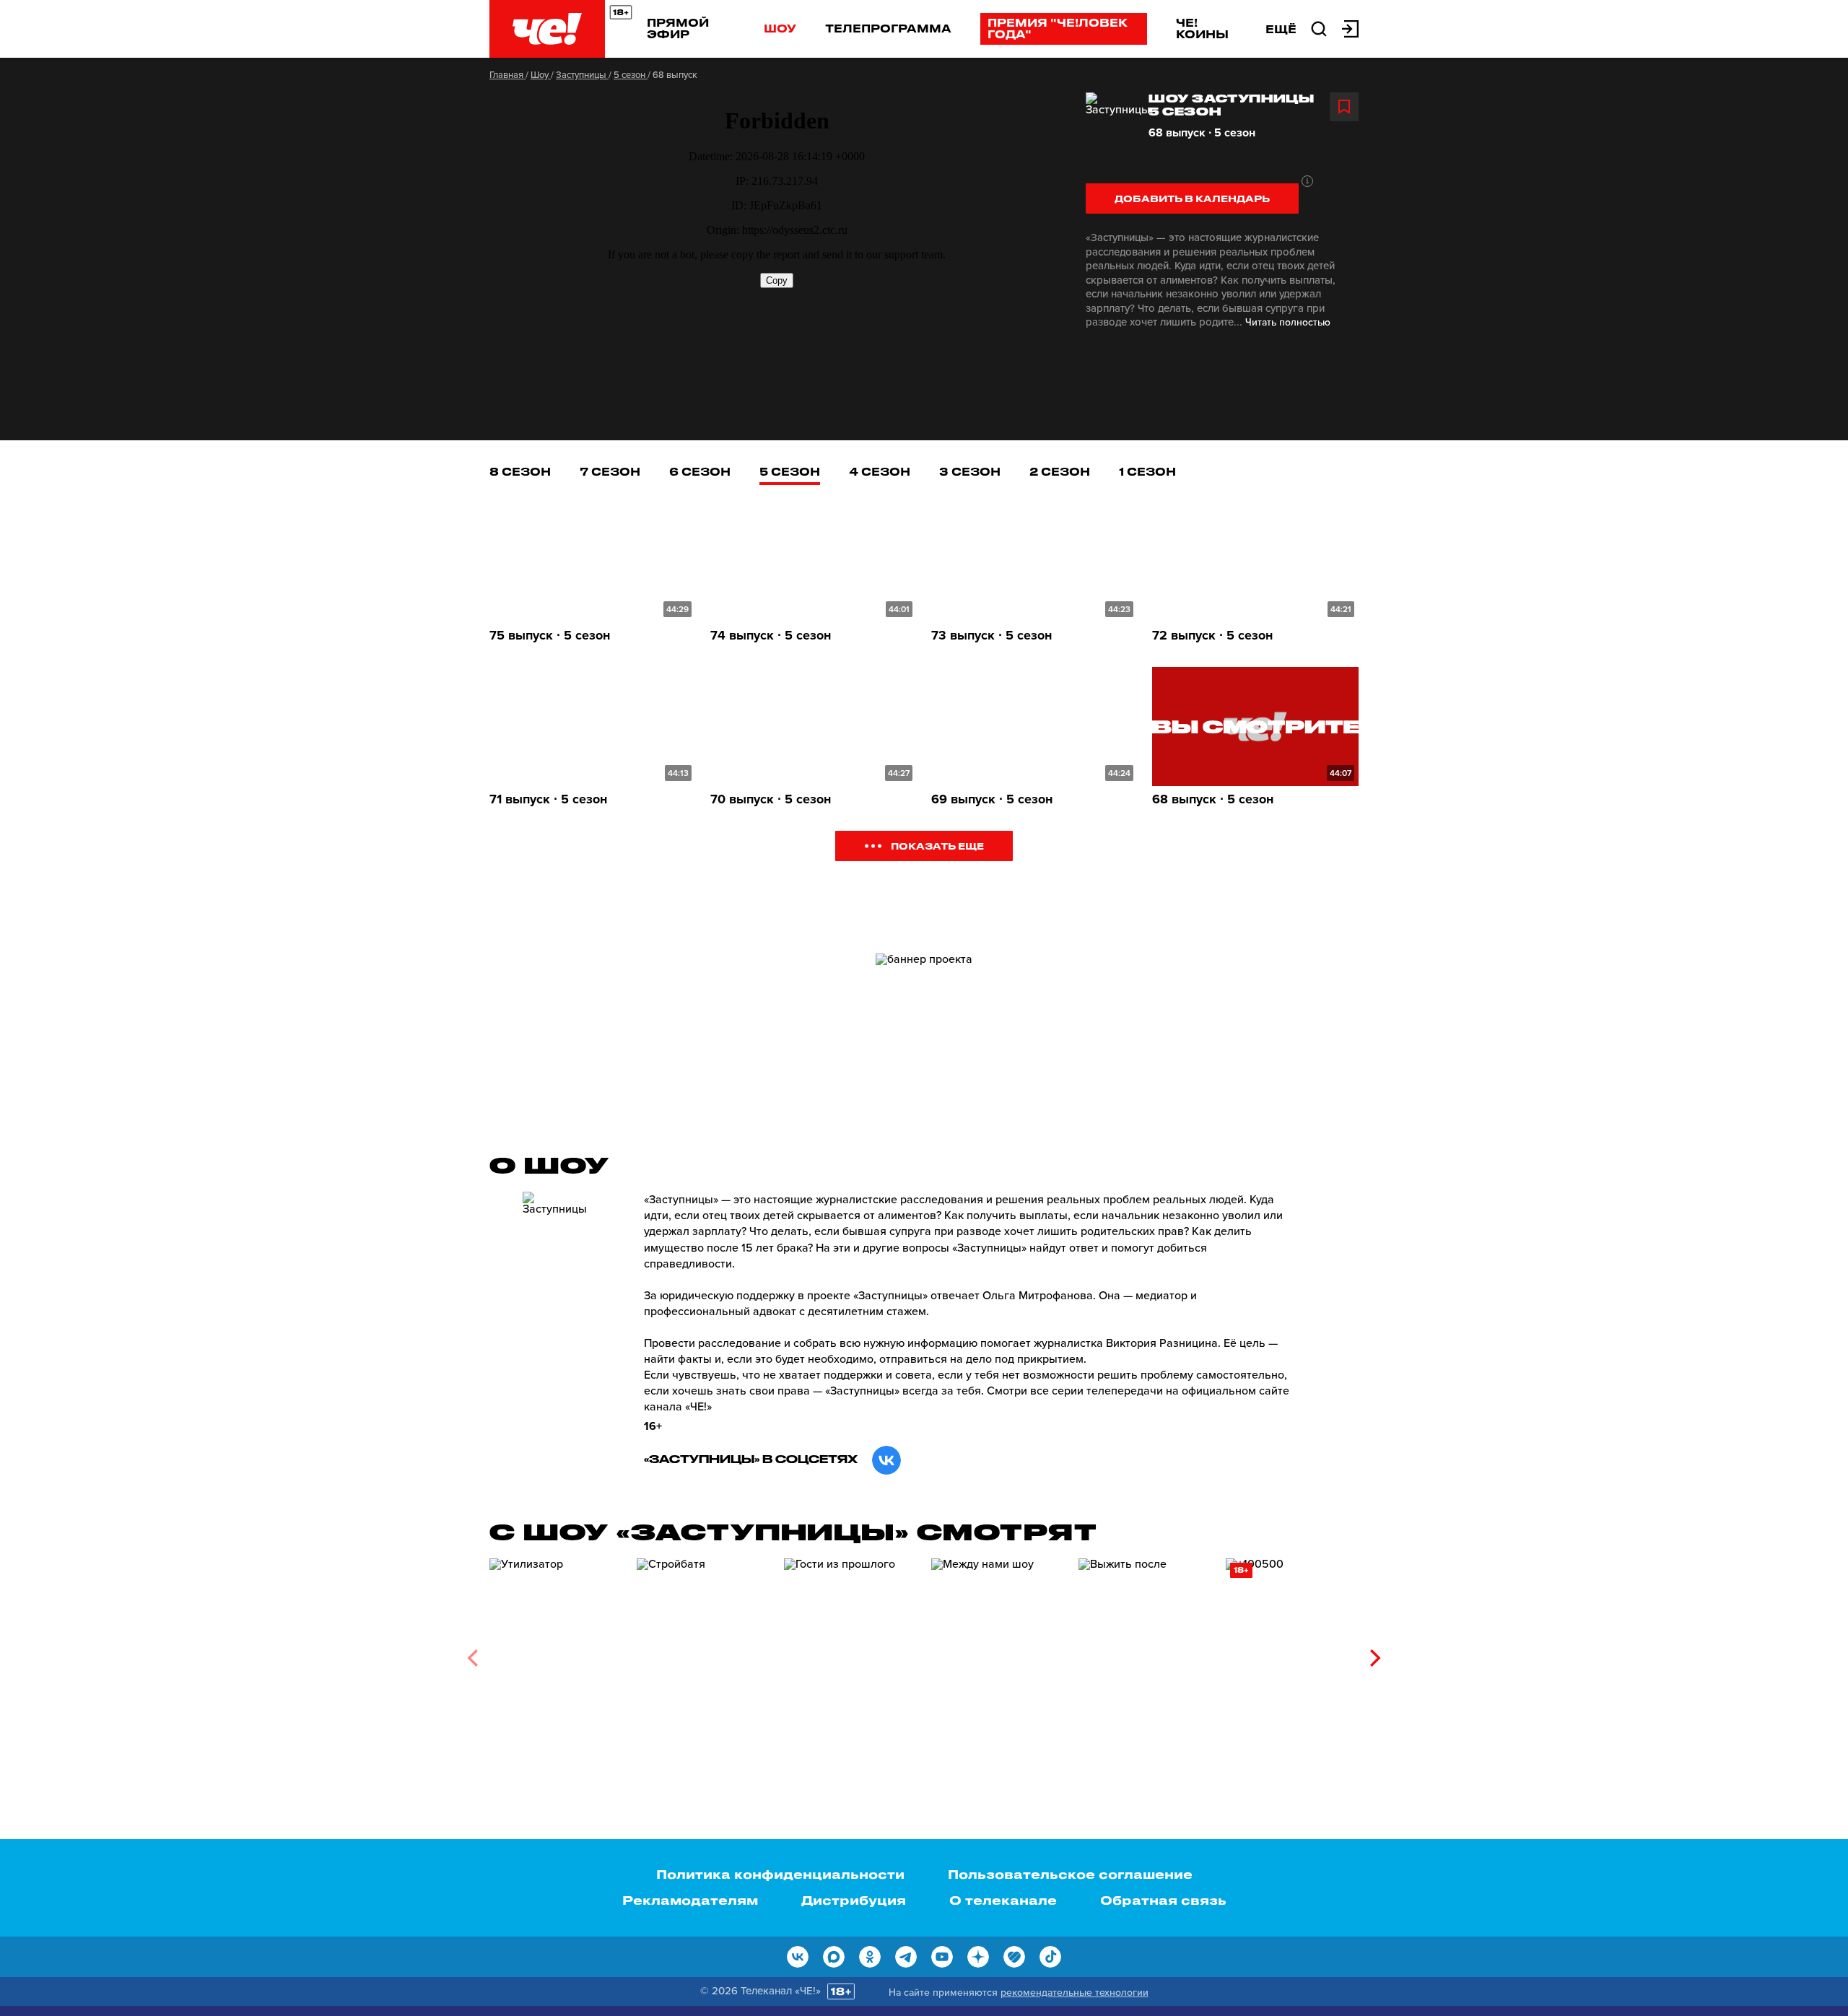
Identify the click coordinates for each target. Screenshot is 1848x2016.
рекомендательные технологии (1075, 1993)
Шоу (780, 28)
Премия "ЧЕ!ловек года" (1058, 28)
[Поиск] (1319, 27)
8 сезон (520, 471)
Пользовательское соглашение (1070, 1874)
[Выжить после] (1145, 1653)
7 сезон (610, 471)
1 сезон (1147, 471)
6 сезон (700, 471)
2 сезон (1060, 471)
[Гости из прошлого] (850, 1653)
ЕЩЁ (1281, 29)
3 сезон (970, 471)
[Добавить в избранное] (1344, 107)
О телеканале (1003, 1900)
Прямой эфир (678, 28)
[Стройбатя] (703, 1653)
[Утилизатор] (556, 1653)
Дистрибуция (854, 1900)
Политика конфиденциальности (780, 1874)
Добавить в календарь (1192, 198)
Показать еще (937, 846)
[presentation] (472, 1658)
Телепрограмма (888, 28)
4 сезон (880, 471)
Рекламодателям (690, 1900)
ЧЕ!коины (1202, 28)
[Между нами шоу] (998, 1653)
